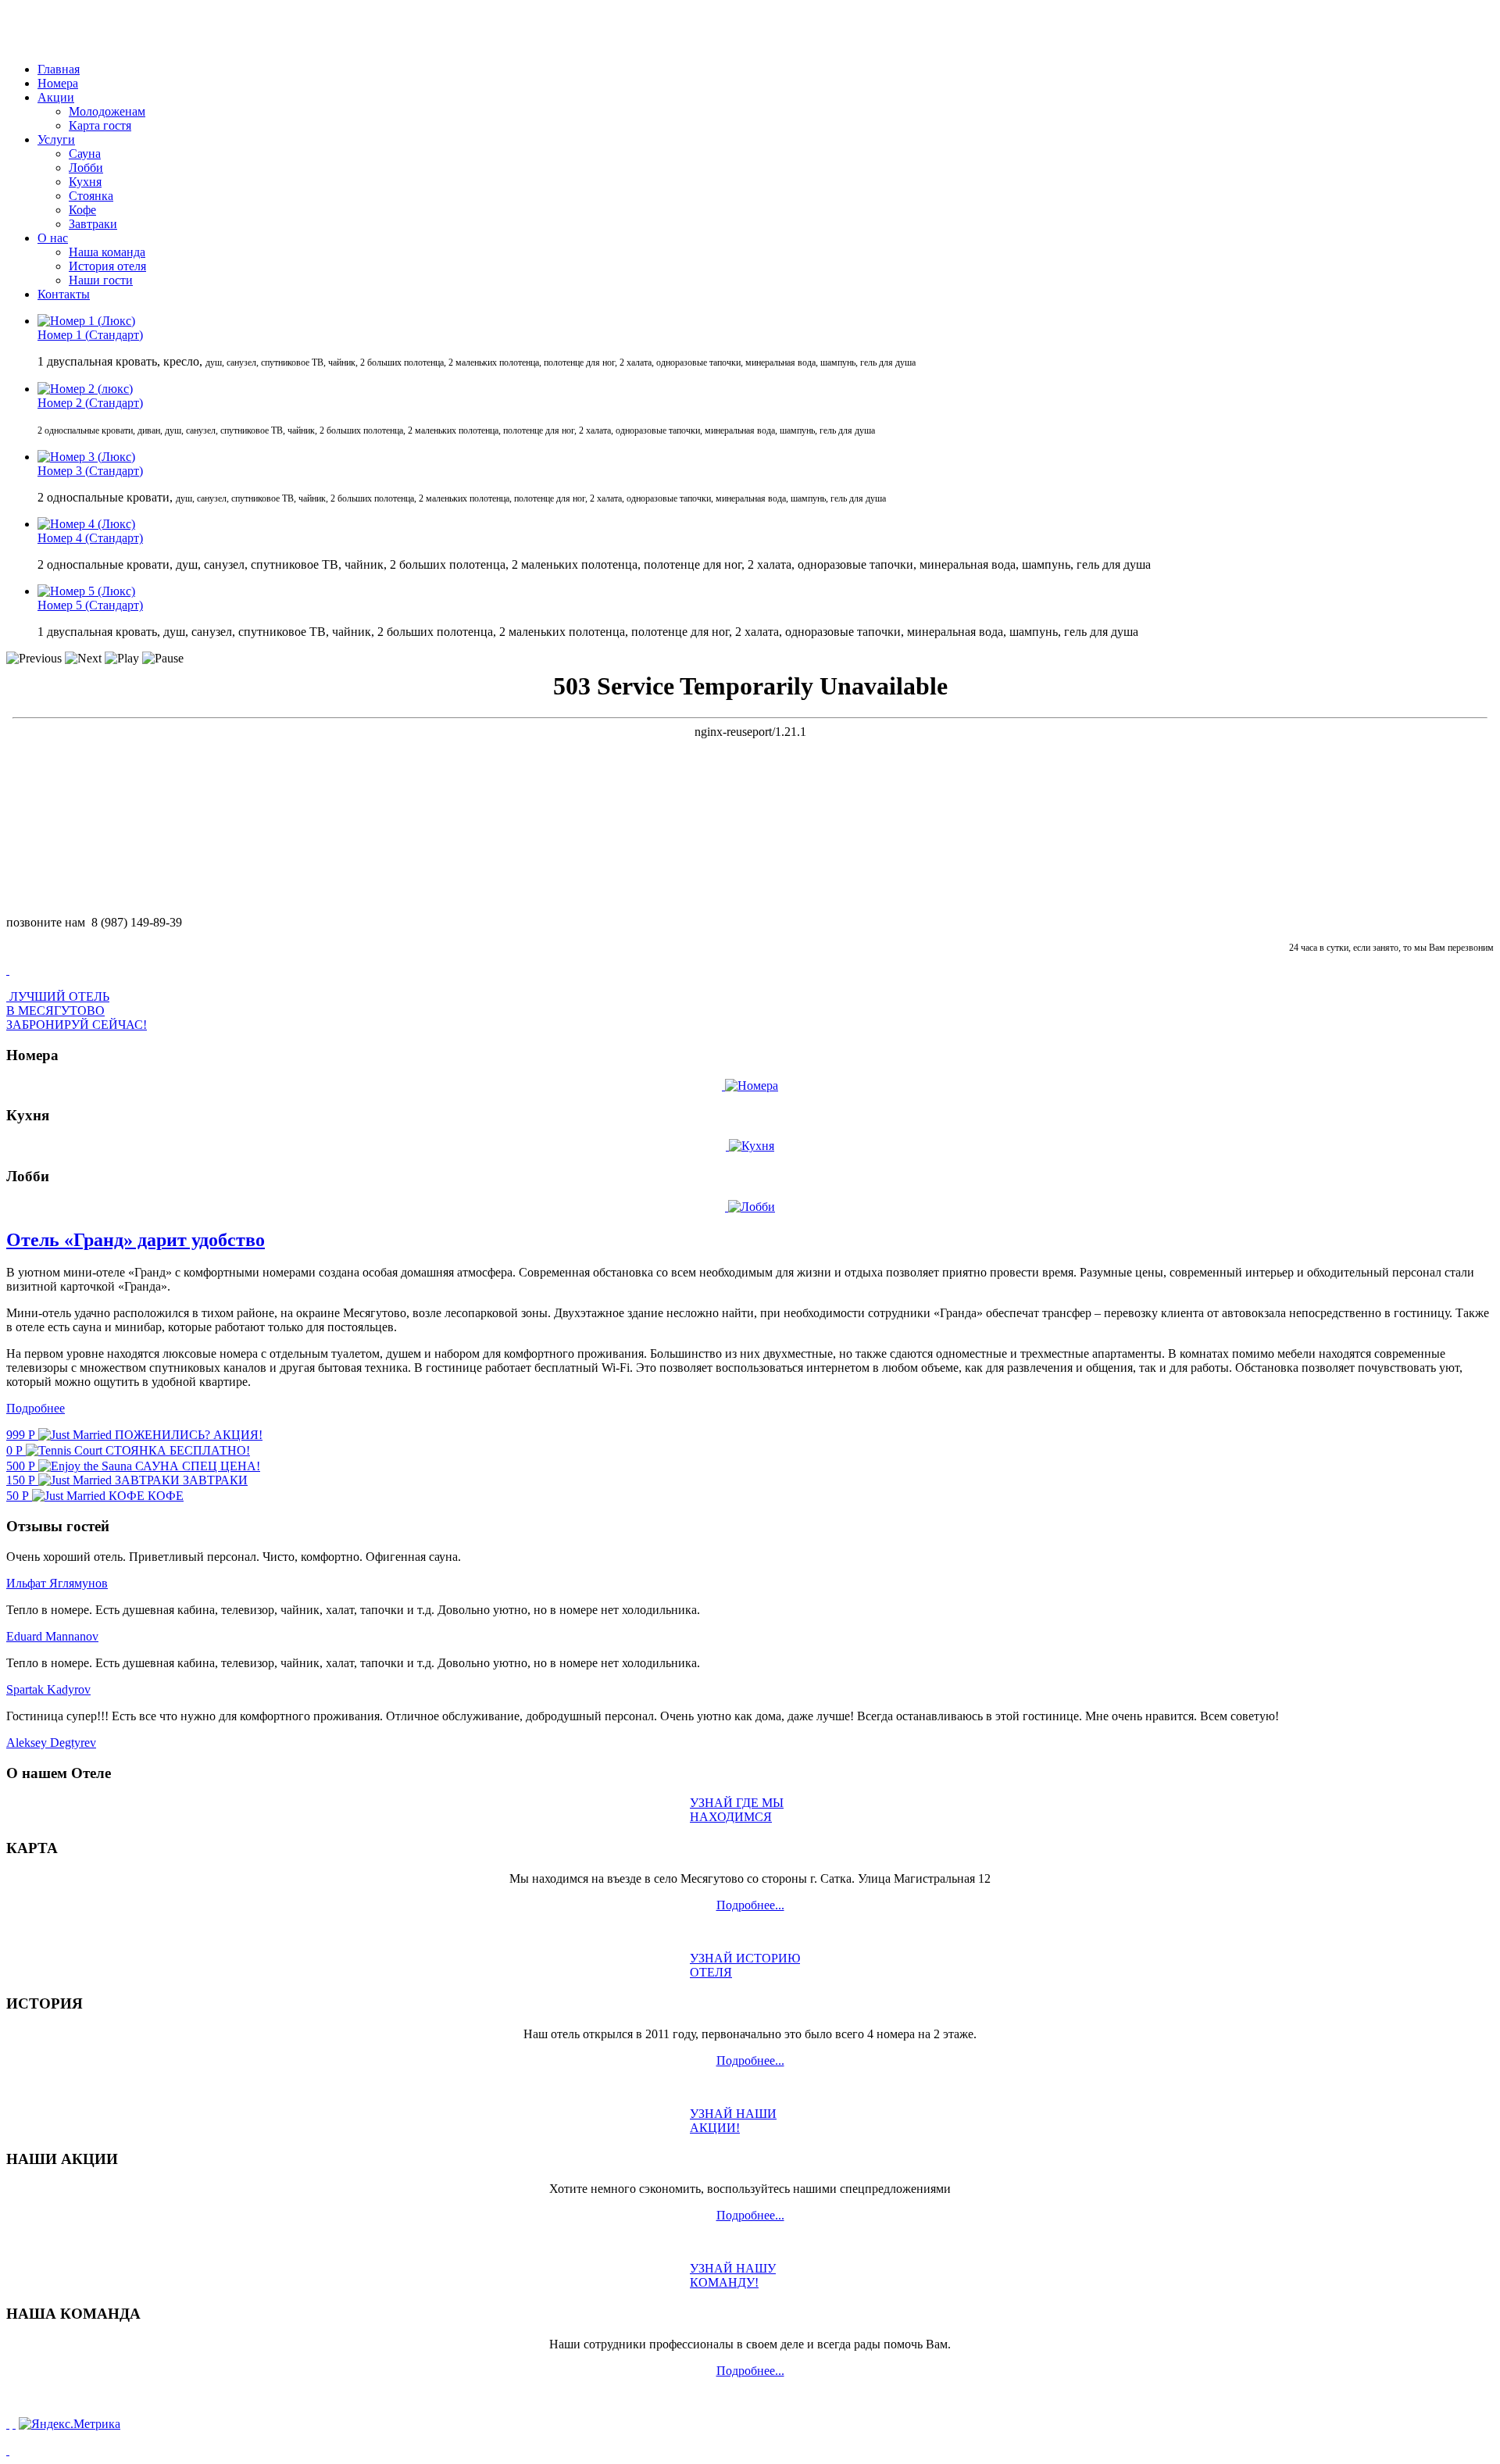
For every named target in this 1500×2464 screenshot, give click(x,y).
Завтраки (93, 224)
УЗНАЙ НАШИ (733, 2121)
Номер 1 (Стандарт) (90, 335)
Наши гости (101, 280)
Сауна (85, 154)
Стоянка (91, 196)
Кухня (85, 182)
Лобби (86, 168)
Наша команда (107, 252)
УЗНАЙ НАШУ (733, 2275)
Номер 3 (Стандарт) (90, 471)
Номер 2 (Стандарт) (90, 403)
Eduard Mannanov (52, 1636)
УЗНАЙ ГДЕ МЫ (737, 1810)
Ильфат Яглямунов (57, 1583)
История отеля (107, 266)
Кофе (82, 210)
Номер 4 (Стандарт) (90, 538)
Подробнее (36, 1408)
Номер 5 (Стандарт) (90, 605)
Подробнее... (750, 1905)
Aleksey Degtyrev (51, 1743)
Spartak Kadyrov (48, 1689)
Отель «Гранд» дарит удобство (136, 1240)
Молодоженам (107, 111)
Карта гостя (100, 125)
